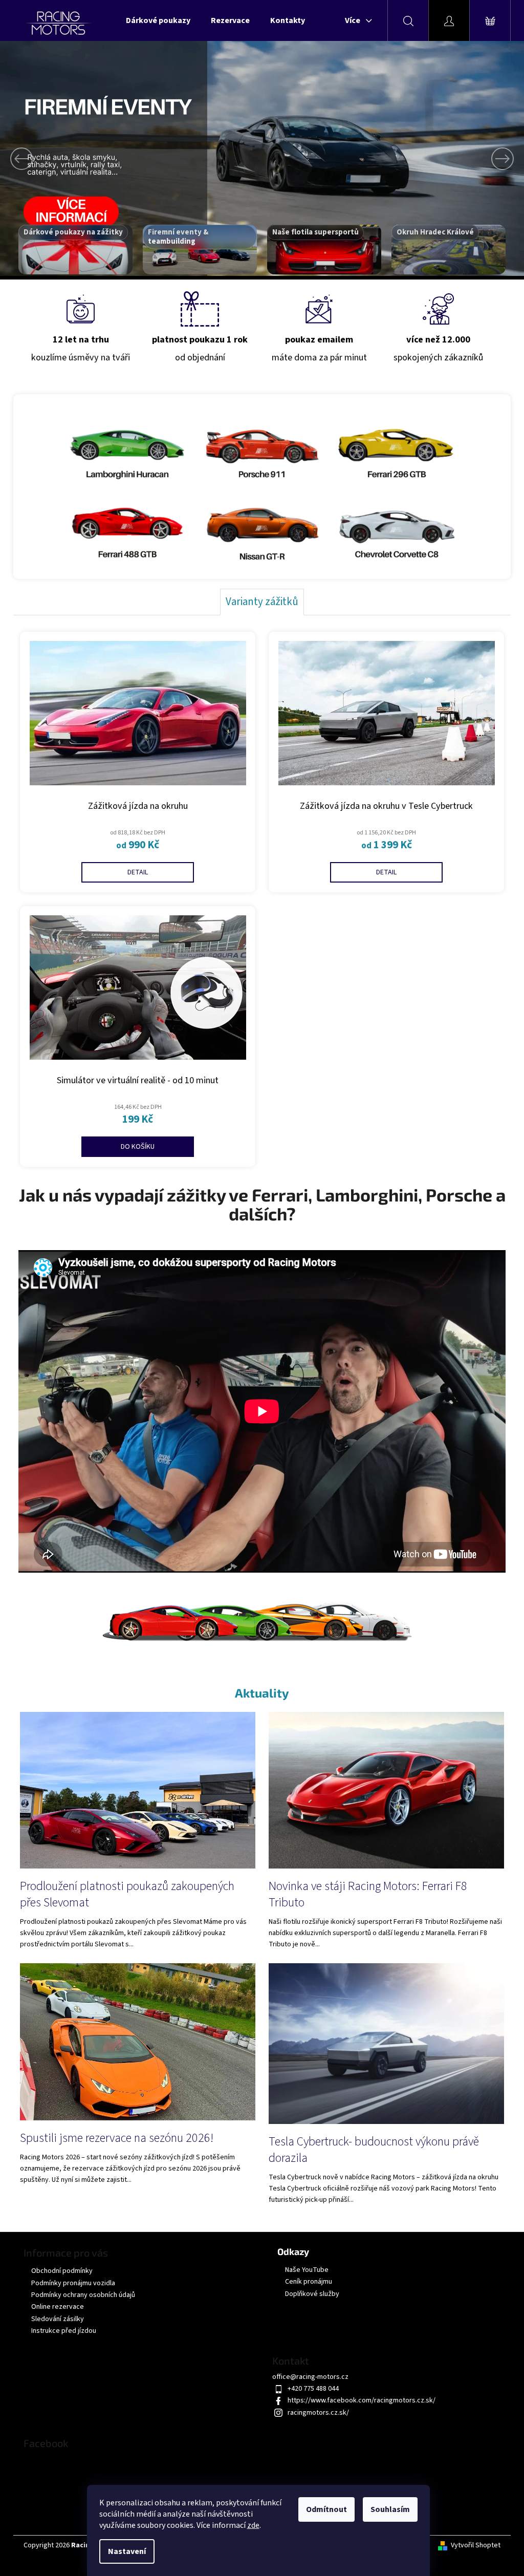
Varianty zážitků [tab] (258, 601)
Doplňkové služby (309, 2293)
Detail (134, 872)
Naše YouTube (303, 2269)
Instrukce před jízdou (60, 2329)
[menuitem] (155, 20)
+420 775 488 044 (310, 2387)
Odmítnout (326, 2509)
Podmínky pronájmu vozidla (70, 2282)
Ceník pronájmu (305, 2280)
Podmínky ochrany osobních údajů (80, 2293)
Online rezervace (54, 2305)
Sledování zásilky (54, 2317)
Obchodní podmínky (58, 2269)
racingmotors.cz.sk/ (315, 2411)
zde (253, 2525)
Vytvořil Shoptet (472, 2544)
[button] (39, 158)
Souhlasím (390, 2509)
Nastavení (127, 2551)
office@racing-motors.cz (307, 2375)
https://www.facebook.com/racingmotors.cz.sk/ (358, 2399)
